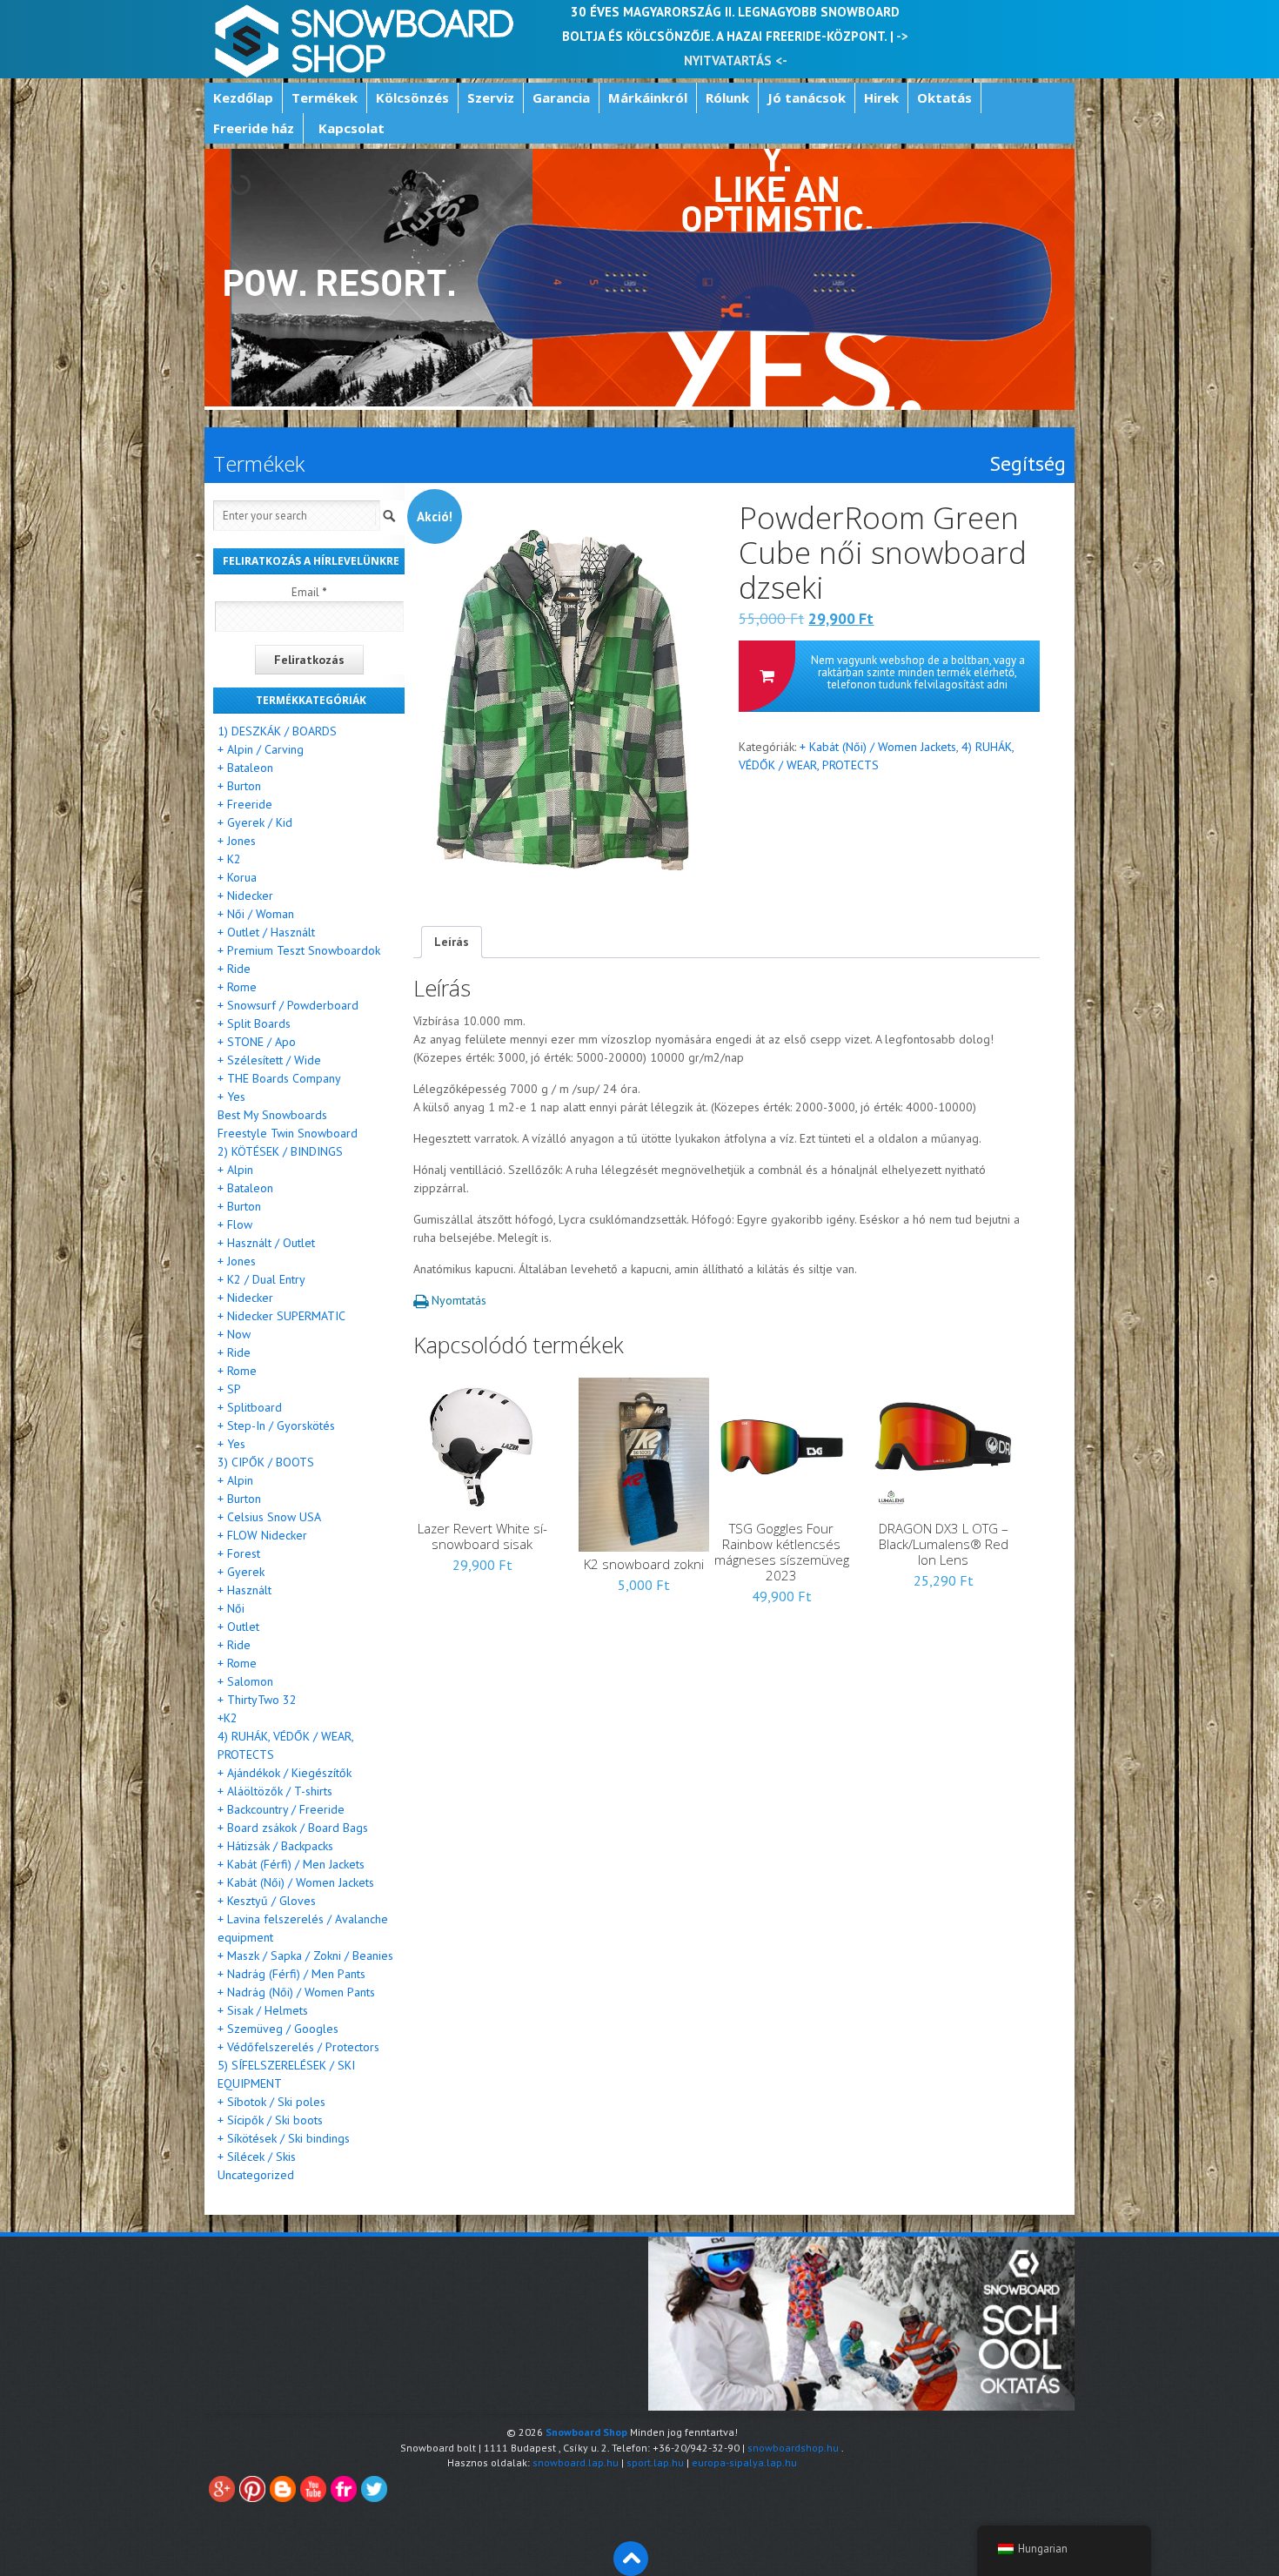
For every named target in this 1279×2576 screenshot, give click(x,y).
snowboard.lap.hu (576, 2462)
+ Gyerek (241, 1572)
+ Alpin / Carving (261, 749)
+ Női (231, 1608)
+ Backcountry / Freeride (281, 1809)
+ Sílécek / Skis (257, 2157)
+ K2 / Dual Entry (261, 1279)
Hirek (881, 97)
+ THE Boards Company (279, 1078)
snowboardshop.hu (793, 2448)
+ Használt (244, 1590)
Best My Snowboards (272, 1115)
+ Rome (237, 987)
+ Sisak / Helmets (263, 2010)
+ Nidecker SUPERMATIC (281, 1316)
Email (309, 592)
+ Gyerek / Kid (255, 822)
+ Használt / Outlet (266, 1243)
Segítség (1028, 464)
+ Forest (239, 1553)
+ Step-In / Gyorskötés (276, 1426)
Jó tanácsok (807, 97)
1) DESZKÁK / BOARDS (277, 731)
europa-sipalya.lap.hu (744, 2462)
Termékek (325, 97)
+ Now (234, 1334)
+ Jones (237, 841)
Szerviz (491, 97)
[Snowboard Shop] (366, 39)
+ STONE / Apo (257, 1042)
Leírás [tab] (452, 942)
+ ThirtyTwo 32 (257, 1700)
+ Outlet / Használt (266, 932)
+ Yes (231, 1097)
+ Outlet (238, 1627)
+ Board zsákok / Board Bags (293, 1828)
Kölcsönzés (412, 97)
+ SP (229, 1389)
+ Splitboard (250, 1407)
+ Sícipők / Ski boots (270, 2120)
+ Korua (237, 877)
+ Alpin (235, 1170)
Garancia (561, 97)
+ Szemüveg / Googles (278, 2029)
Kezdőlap (243, 97)
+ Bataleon (245, 768)
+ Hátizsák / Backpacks (275, 1846)
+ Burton (239, 786)
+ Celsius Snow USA (269, 1517)
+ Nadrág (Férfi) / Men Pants (291, 1974)
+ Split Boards (254, 1023)
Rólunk (727, 97)
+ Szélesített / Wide (269, 1060)
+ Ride (234, 969)
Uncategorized (256, 2175)
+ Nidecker (245, 896)
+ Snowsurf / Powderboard (288, 1005)
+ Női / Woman (256, 914)
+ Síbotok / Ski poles (271, 2102)
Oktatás (944, 97)
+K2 (228, 1718)
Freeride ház (254, 128)
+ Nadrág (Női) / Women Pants (296, 1992)
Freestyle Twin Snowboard (288, 1133)
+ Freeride (245, 804)
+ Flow (235, 1224)
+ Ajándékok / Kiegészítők (285, 1773)
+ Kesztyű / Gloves (267, 1901)
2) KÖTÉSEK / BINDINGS (280, 1151)
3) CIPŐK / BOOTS (266, 1462)
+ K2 (229, 859)
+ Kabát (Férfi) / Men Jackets (291, 1864)
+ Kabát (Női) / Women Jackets (878, 747)
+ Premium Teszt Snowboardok (299, 950)
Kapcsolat (352, 128)
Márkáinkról (648, 97)
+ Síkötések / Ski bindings (284, 2138)
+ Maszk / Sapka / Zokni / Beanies (305, 1955)
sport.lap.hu (655, 2462)
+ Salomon (245, 1681)
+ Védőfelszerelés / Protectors (298, 2047)
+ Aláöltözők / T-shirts (275, 1791)
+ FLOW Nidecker (262, 1535)
